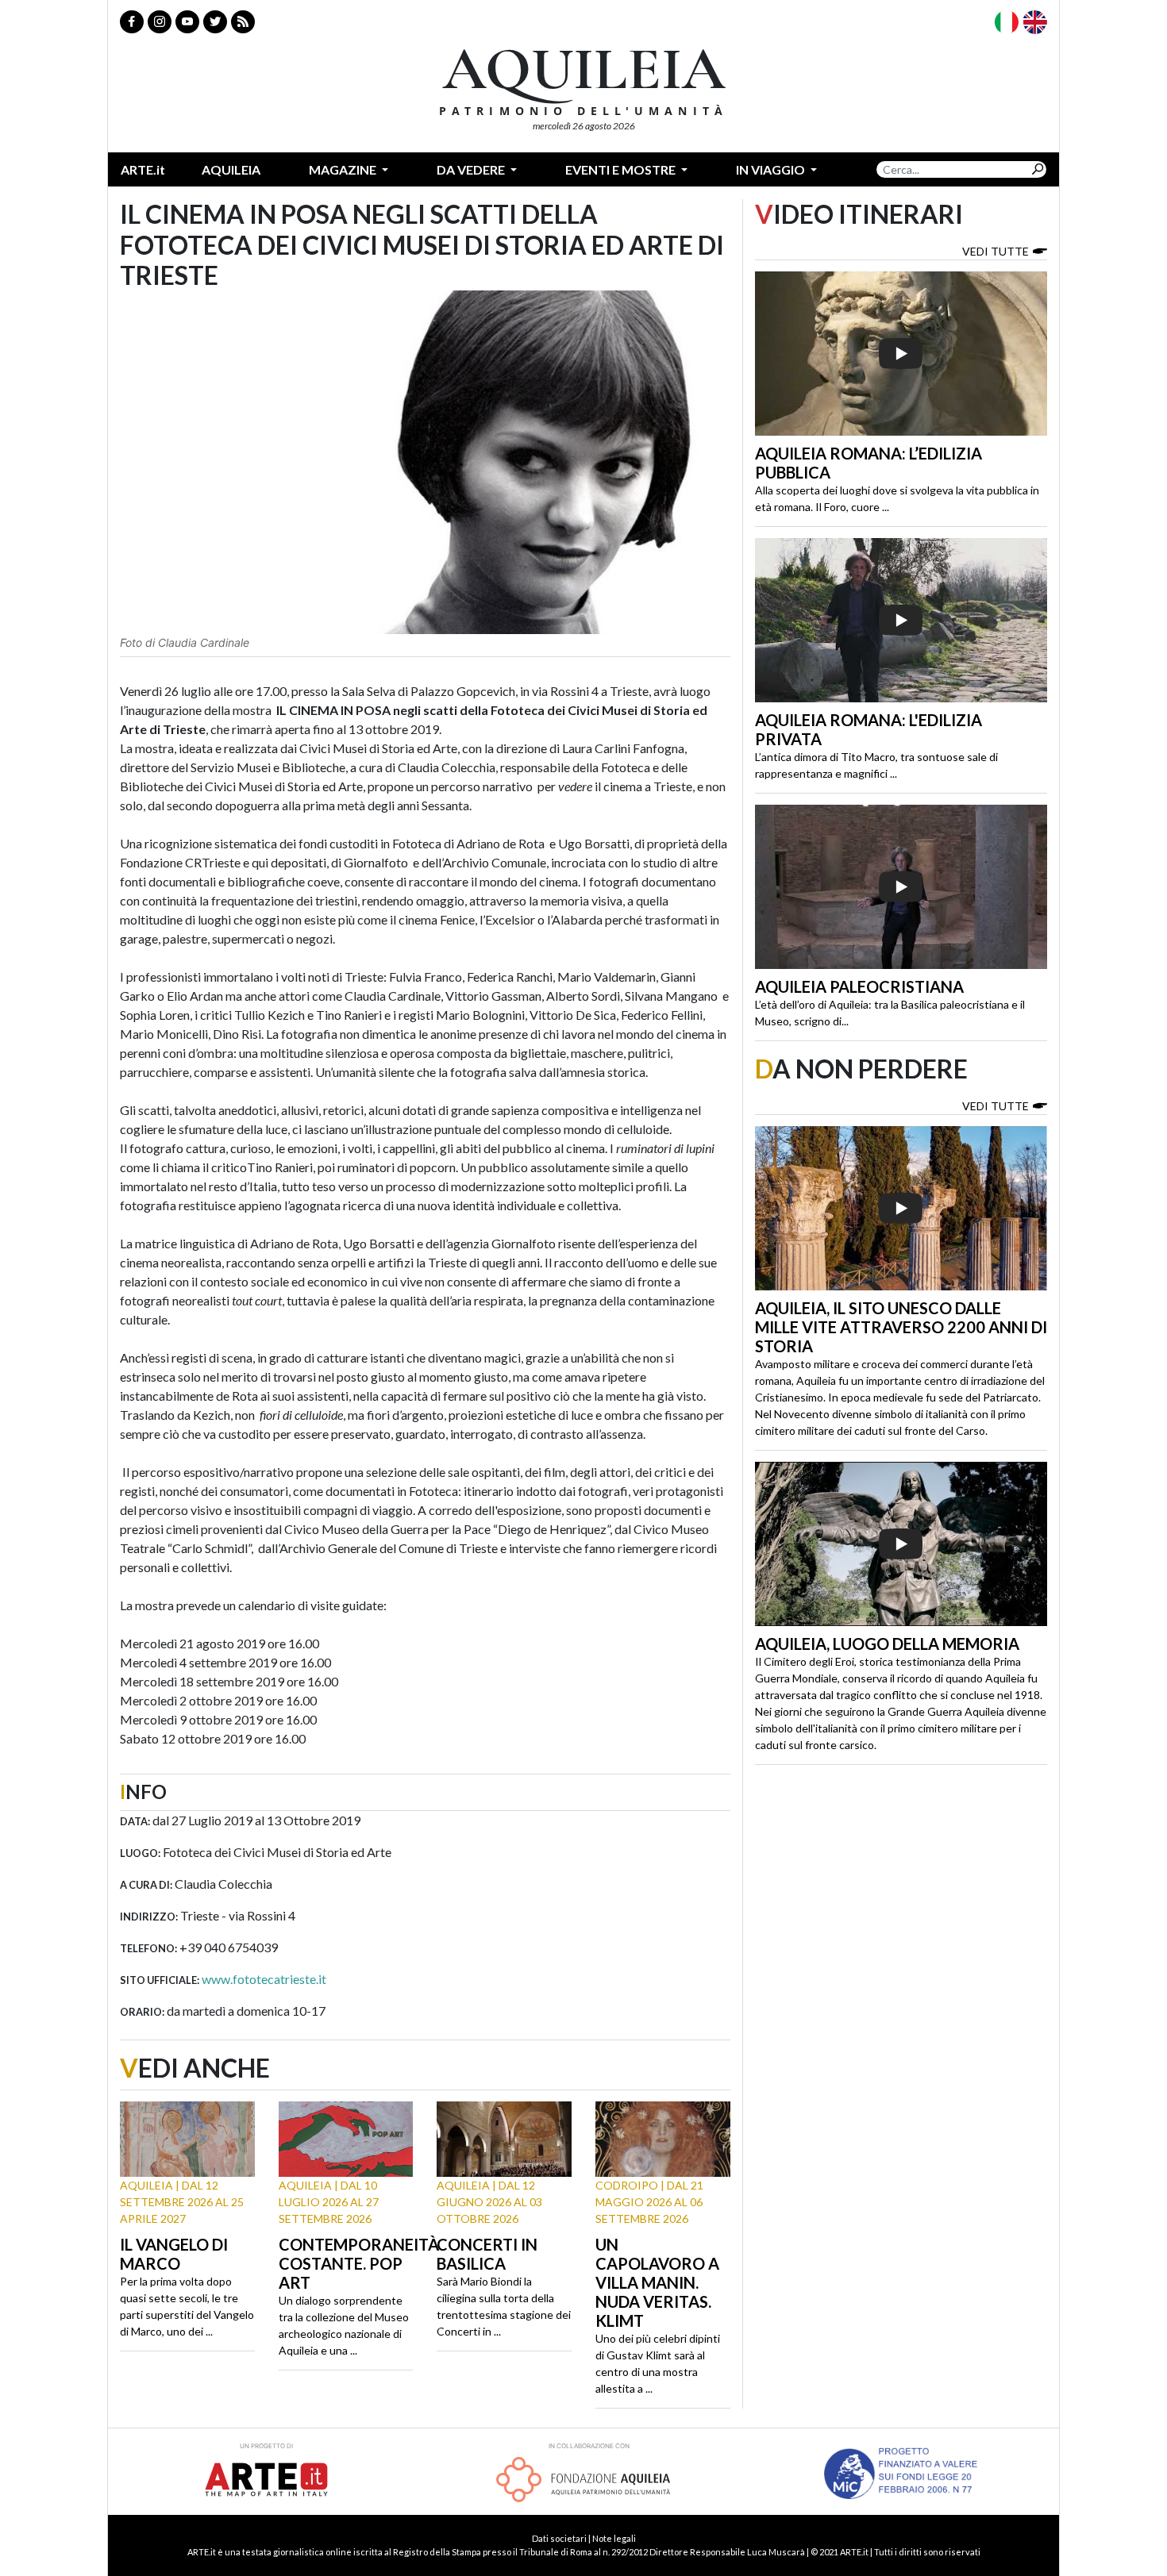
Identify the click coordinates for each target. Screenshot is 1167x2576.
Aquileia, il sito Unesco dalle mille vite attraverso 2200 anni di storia (901, 1327)
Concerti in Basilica (487, 2254)
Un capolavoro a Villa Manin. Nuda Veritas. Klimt (657, 2282)
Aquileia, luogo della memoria (887, 1644)
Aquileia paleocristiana (859, 986)
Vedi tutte (996, 251)
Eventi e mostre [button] (622, 169)
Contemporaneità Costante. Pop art (359, 2263)
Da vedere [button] (472, 169)
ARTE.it (143, 169)
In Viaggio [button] (772, 169)
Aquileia (231, 169)
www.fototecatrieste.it (264, 1979)
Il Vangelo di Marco (174, 2254)
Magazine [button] (344, 169)
